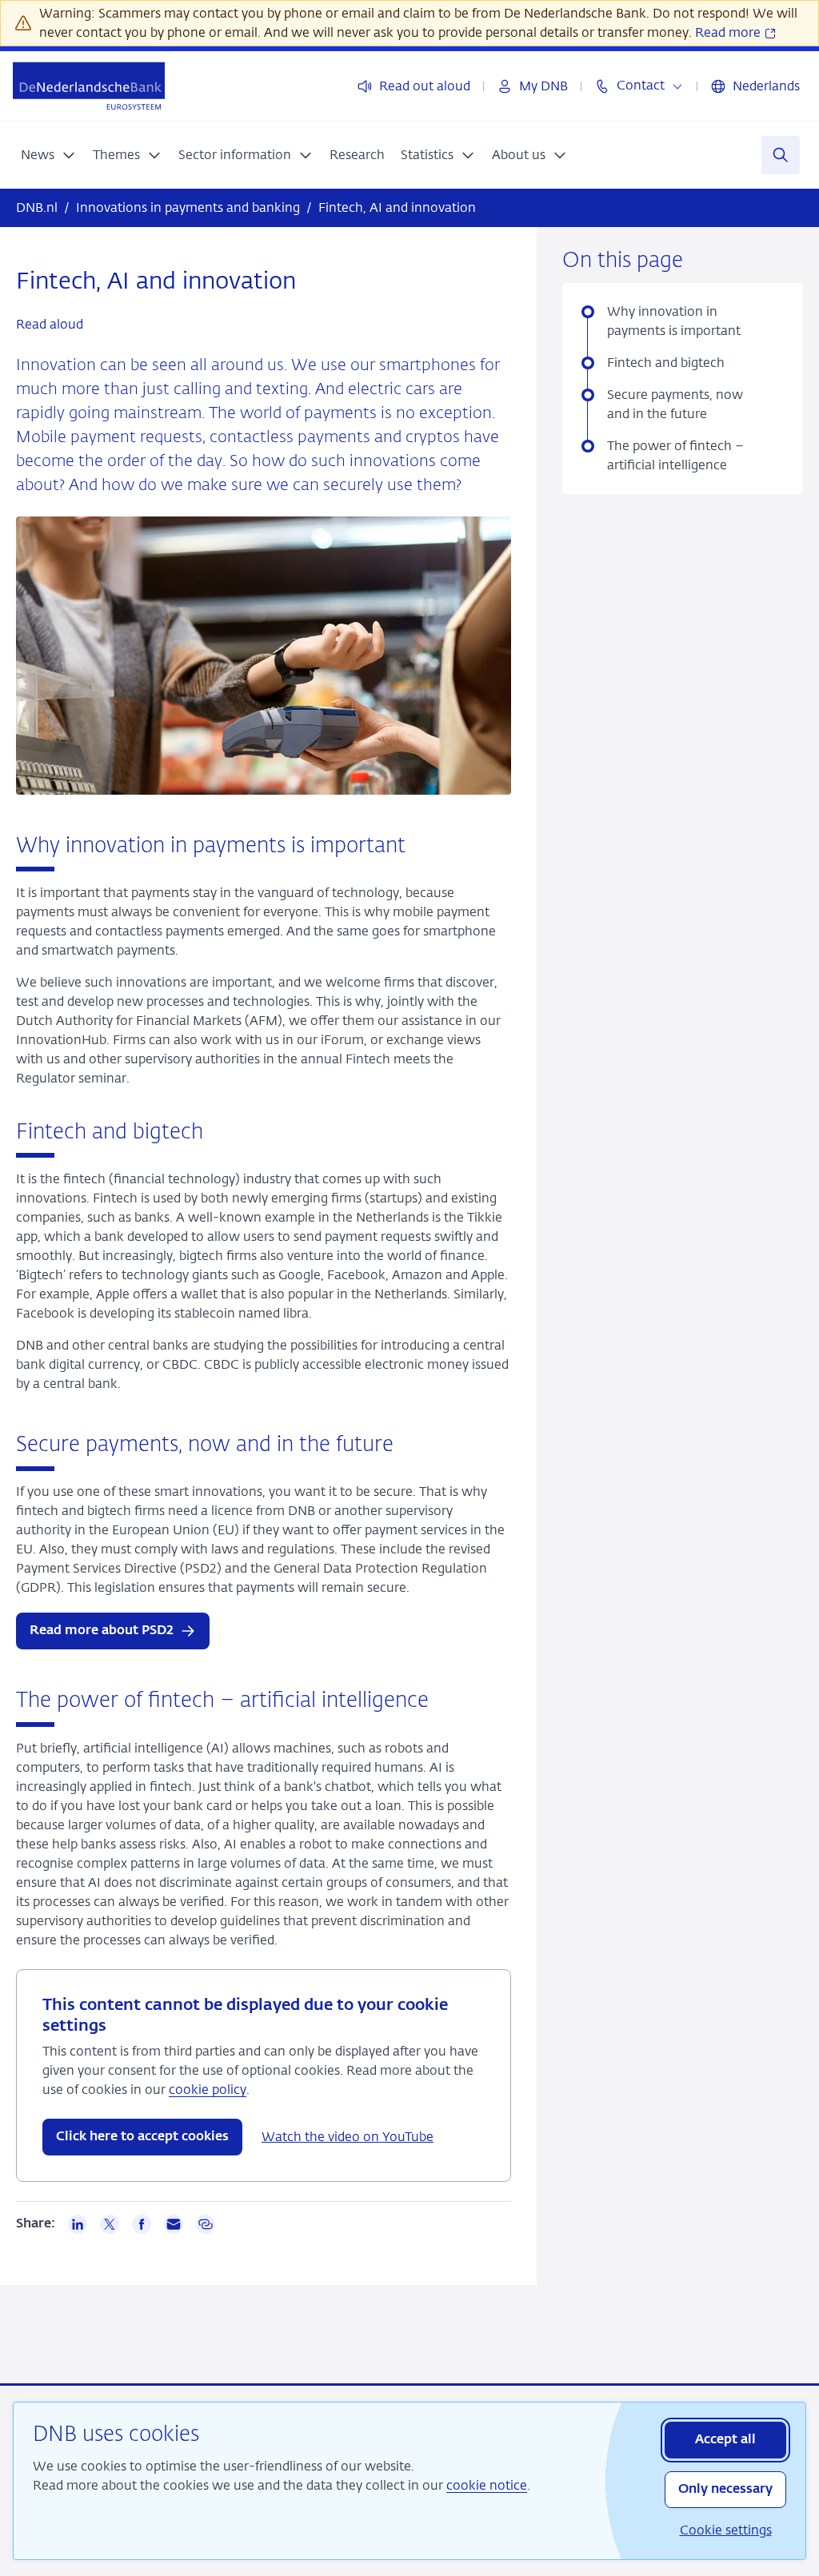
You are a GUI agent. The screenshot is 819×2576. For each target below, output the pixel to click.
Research (357, 155)
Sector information (235, 155)
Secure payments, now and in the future (675, 404)
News (38, 155)
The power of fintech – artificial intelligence (675, 455)
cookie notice (487, 2485)
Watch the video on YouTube (348, 2137)
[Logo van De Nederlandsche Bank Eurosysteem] (89, 86)
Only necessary (725, 2490)
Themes (116, 155)
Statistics (427, 155)
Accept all (725, 2440)
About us (519, 155)
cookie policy (208, 2090)
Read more (729, 32)
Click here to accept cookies (142, 2137)
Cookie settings (726, 2530)
